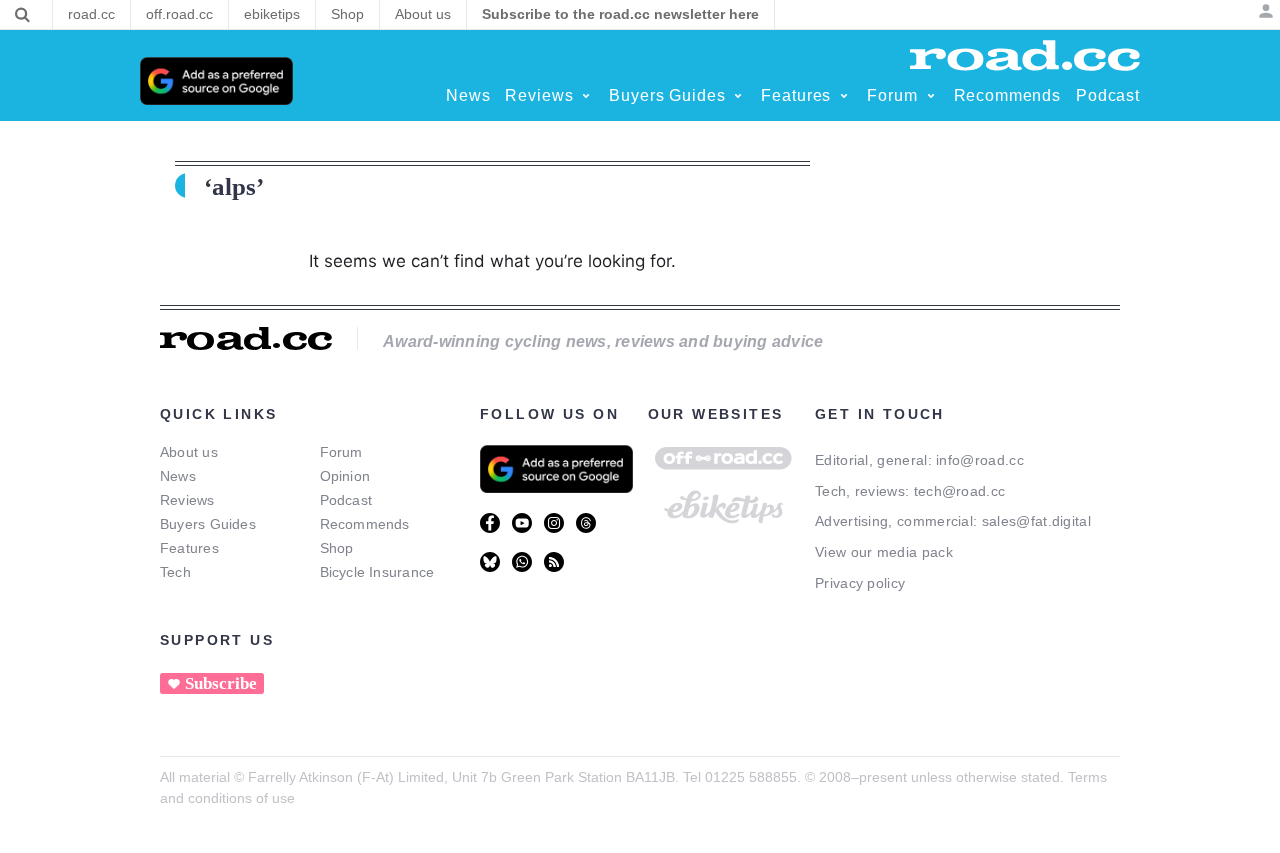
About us (189, 452)
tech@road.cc (960, 491)
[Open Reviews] (586, 96)
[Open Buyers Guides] (738, 96)
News (178, 476)
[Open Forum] (931, 96)
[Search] (22, 15)
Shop (337, 548)
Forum (341, 452)
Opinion (345, 476)
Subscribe (221, 683)
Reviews (187, 500)
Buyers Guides (208, 524)
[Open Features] (844, 96)
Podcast (346, 500)
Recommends (365, 524)
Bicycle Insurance (377, 572)
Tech (175, 572)
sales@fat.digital (1036, 521)
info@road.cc (980, 460)
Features (189, 548)
